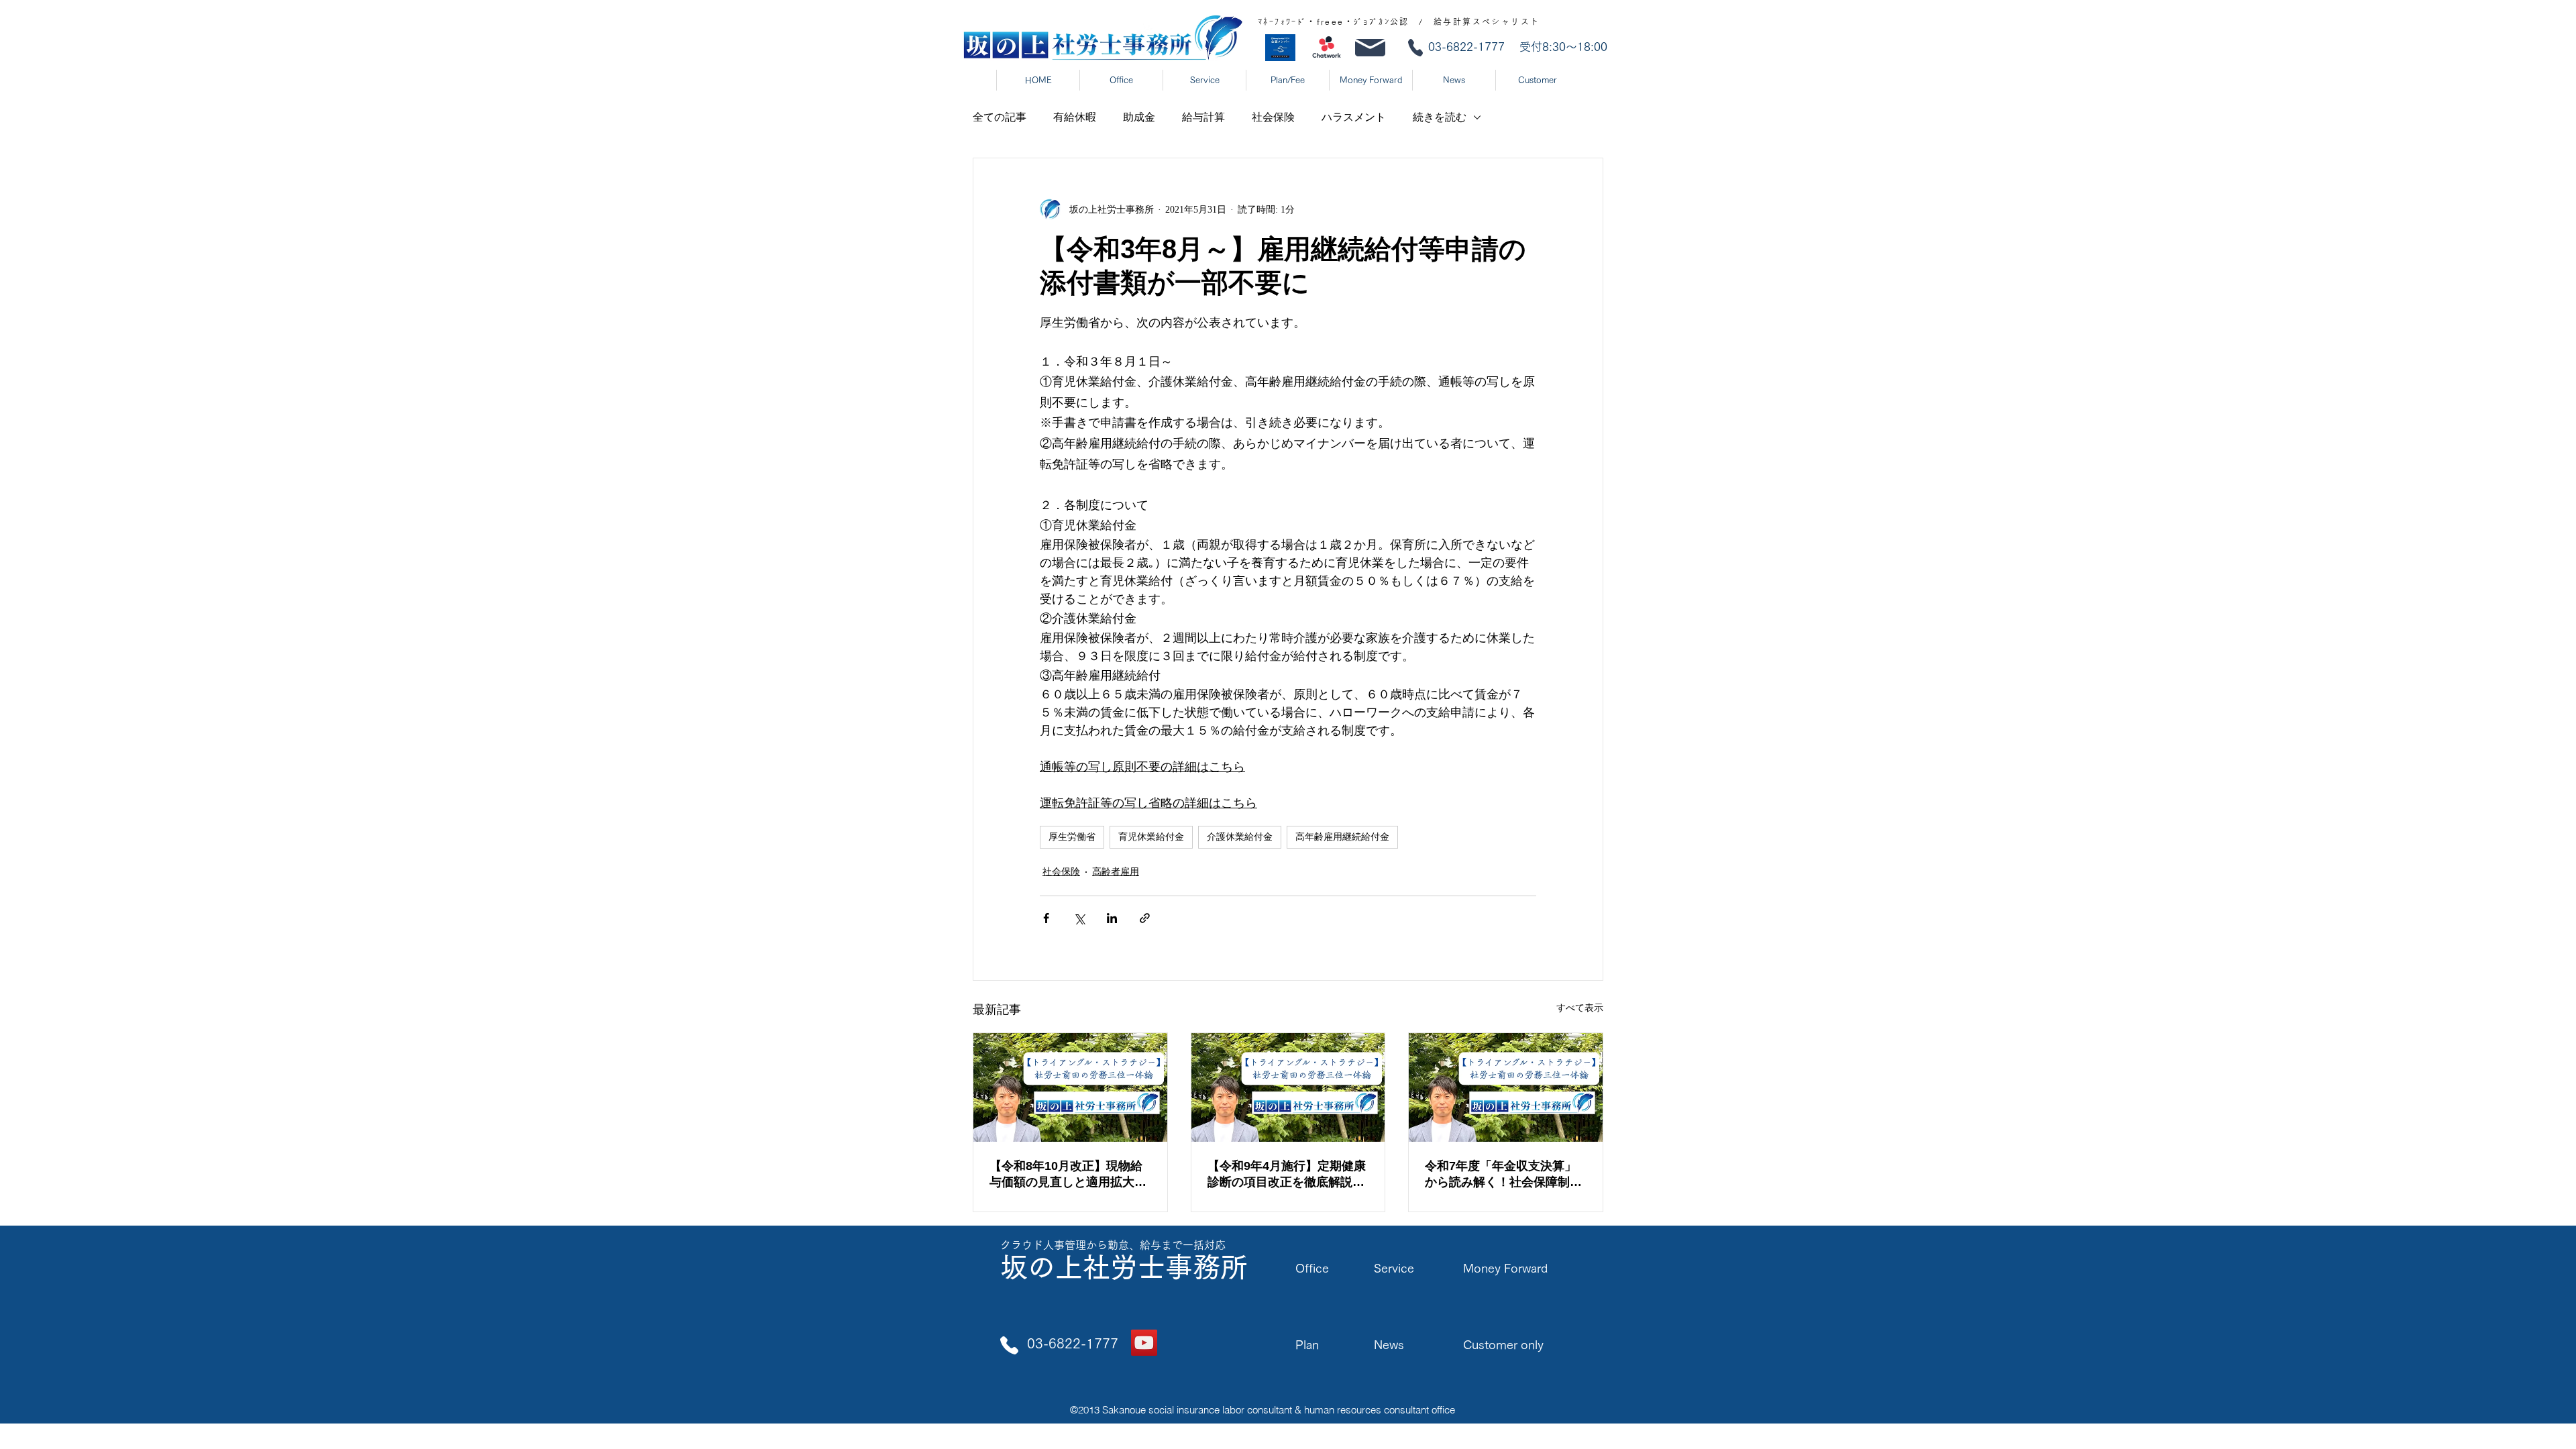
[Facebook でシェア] (1046, 918)
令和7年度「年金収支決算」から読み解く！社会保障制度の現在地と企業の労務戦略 (1503, 1175)
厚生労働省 (1072, 837)
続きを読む (1440, 117)
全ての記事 (1000, 117)
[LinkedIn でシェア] (1112, 918)
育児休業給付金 (1151, 837)
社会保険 (1273, 117)
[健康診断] (1288, 1087)
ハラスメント (1354, 117)
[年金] (1506, 1087)
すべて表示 (1580, 1008)
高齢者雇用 (1116, 872)
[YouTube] (1144, 1343)
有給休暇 (1075, 117)
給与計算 (1203, 117)
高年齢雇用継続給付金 (1342, 837)
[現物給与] (1070, 1087)
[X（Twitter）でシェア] (1079, 918)
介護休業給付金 (1240, 837)
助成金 (1139, 117)
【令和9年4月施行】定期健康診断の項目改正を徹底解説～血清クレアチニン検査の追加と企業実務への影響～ (1287, 1175)
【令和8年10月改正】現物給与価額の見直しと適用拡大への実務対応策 (1068, 1175)
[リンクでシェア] (1145, 918)
